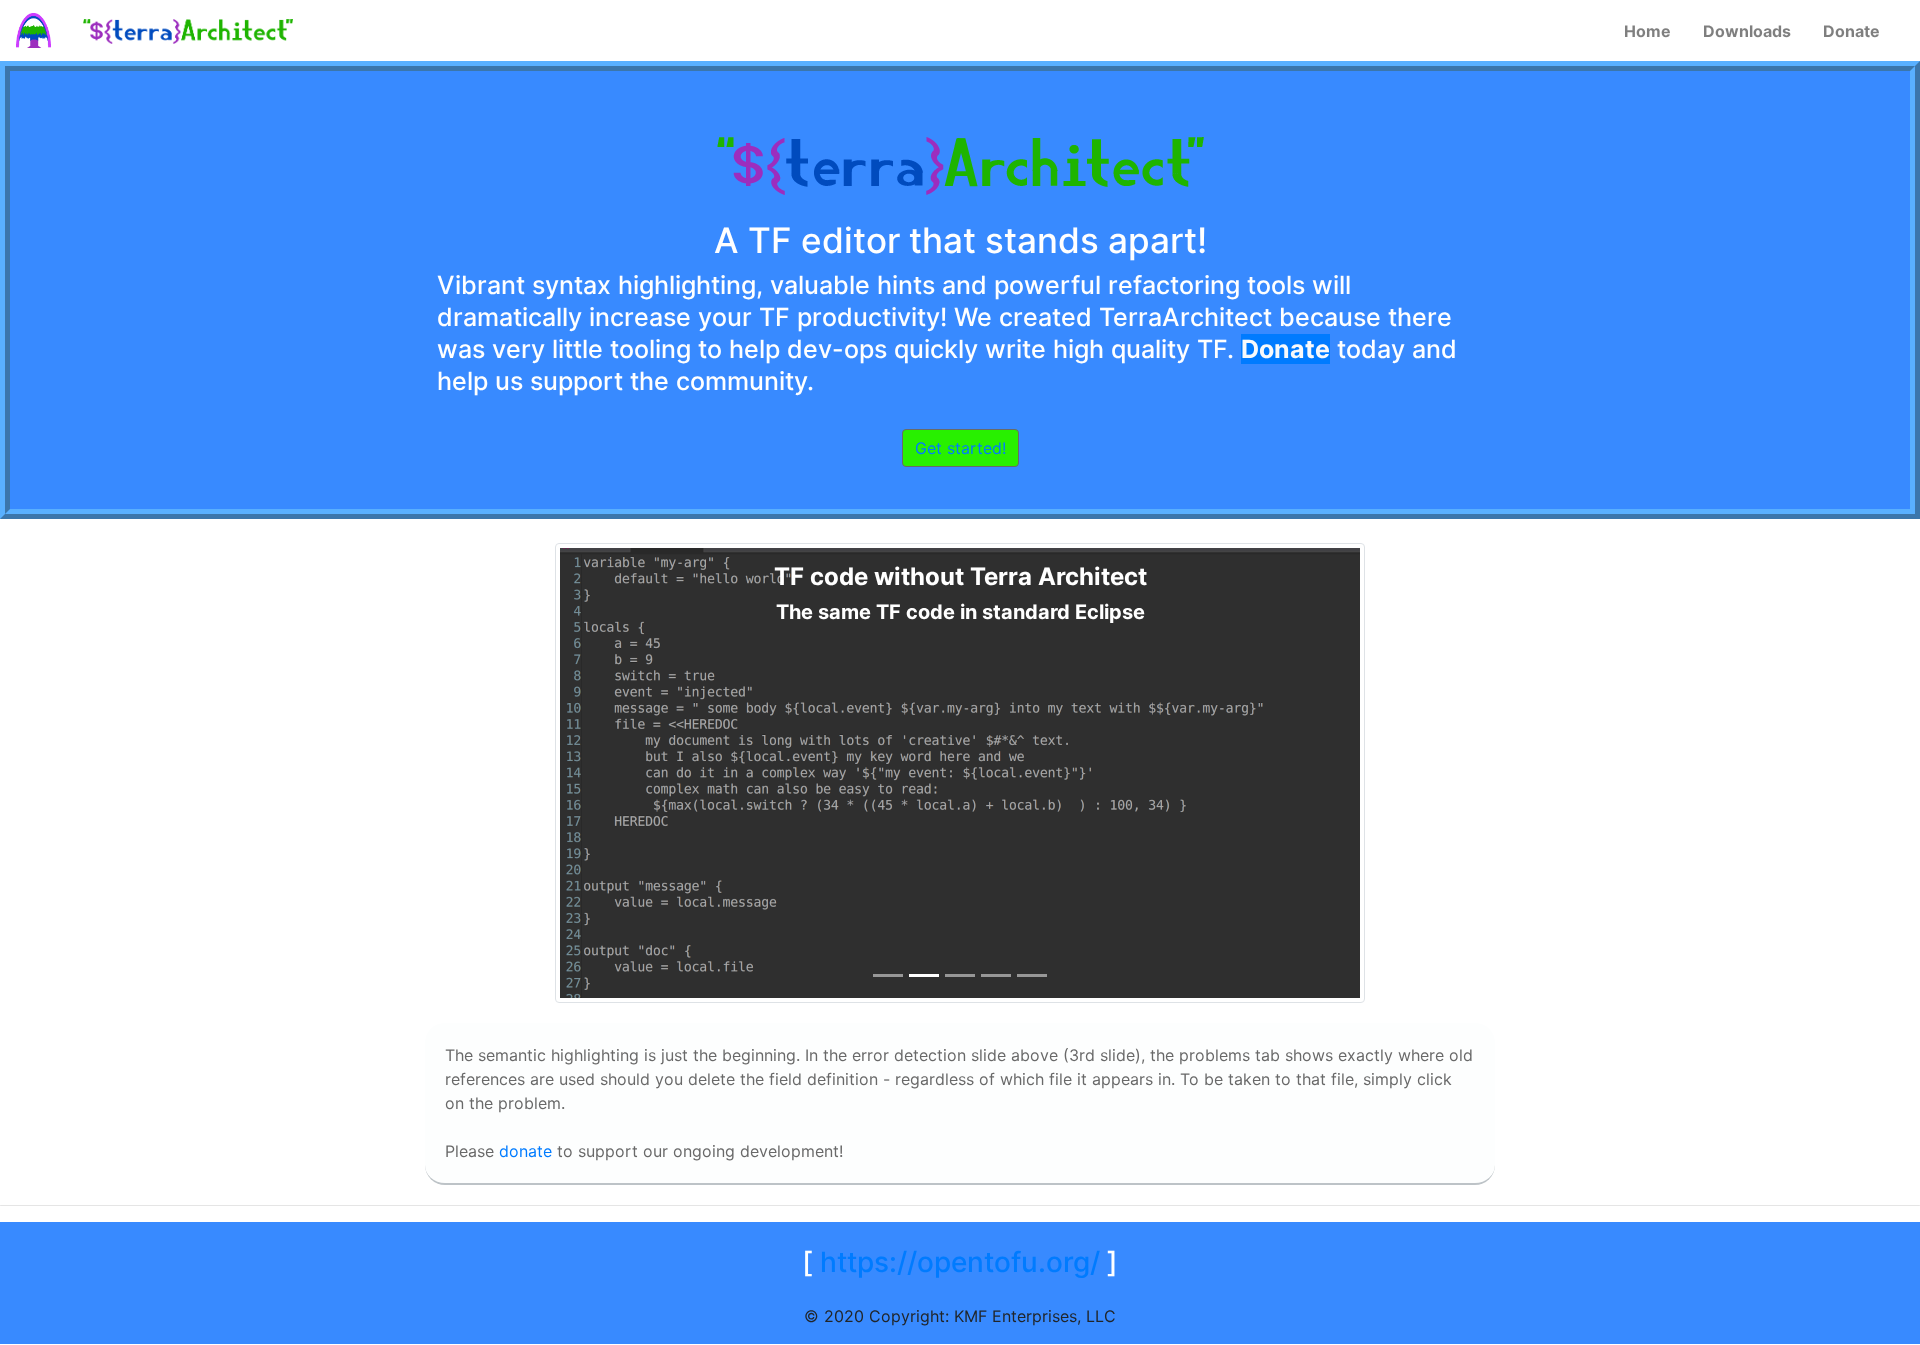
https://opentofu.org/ (960, 1262)
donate (525, 1151)
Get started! (960, 448)
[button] (144, 773)
